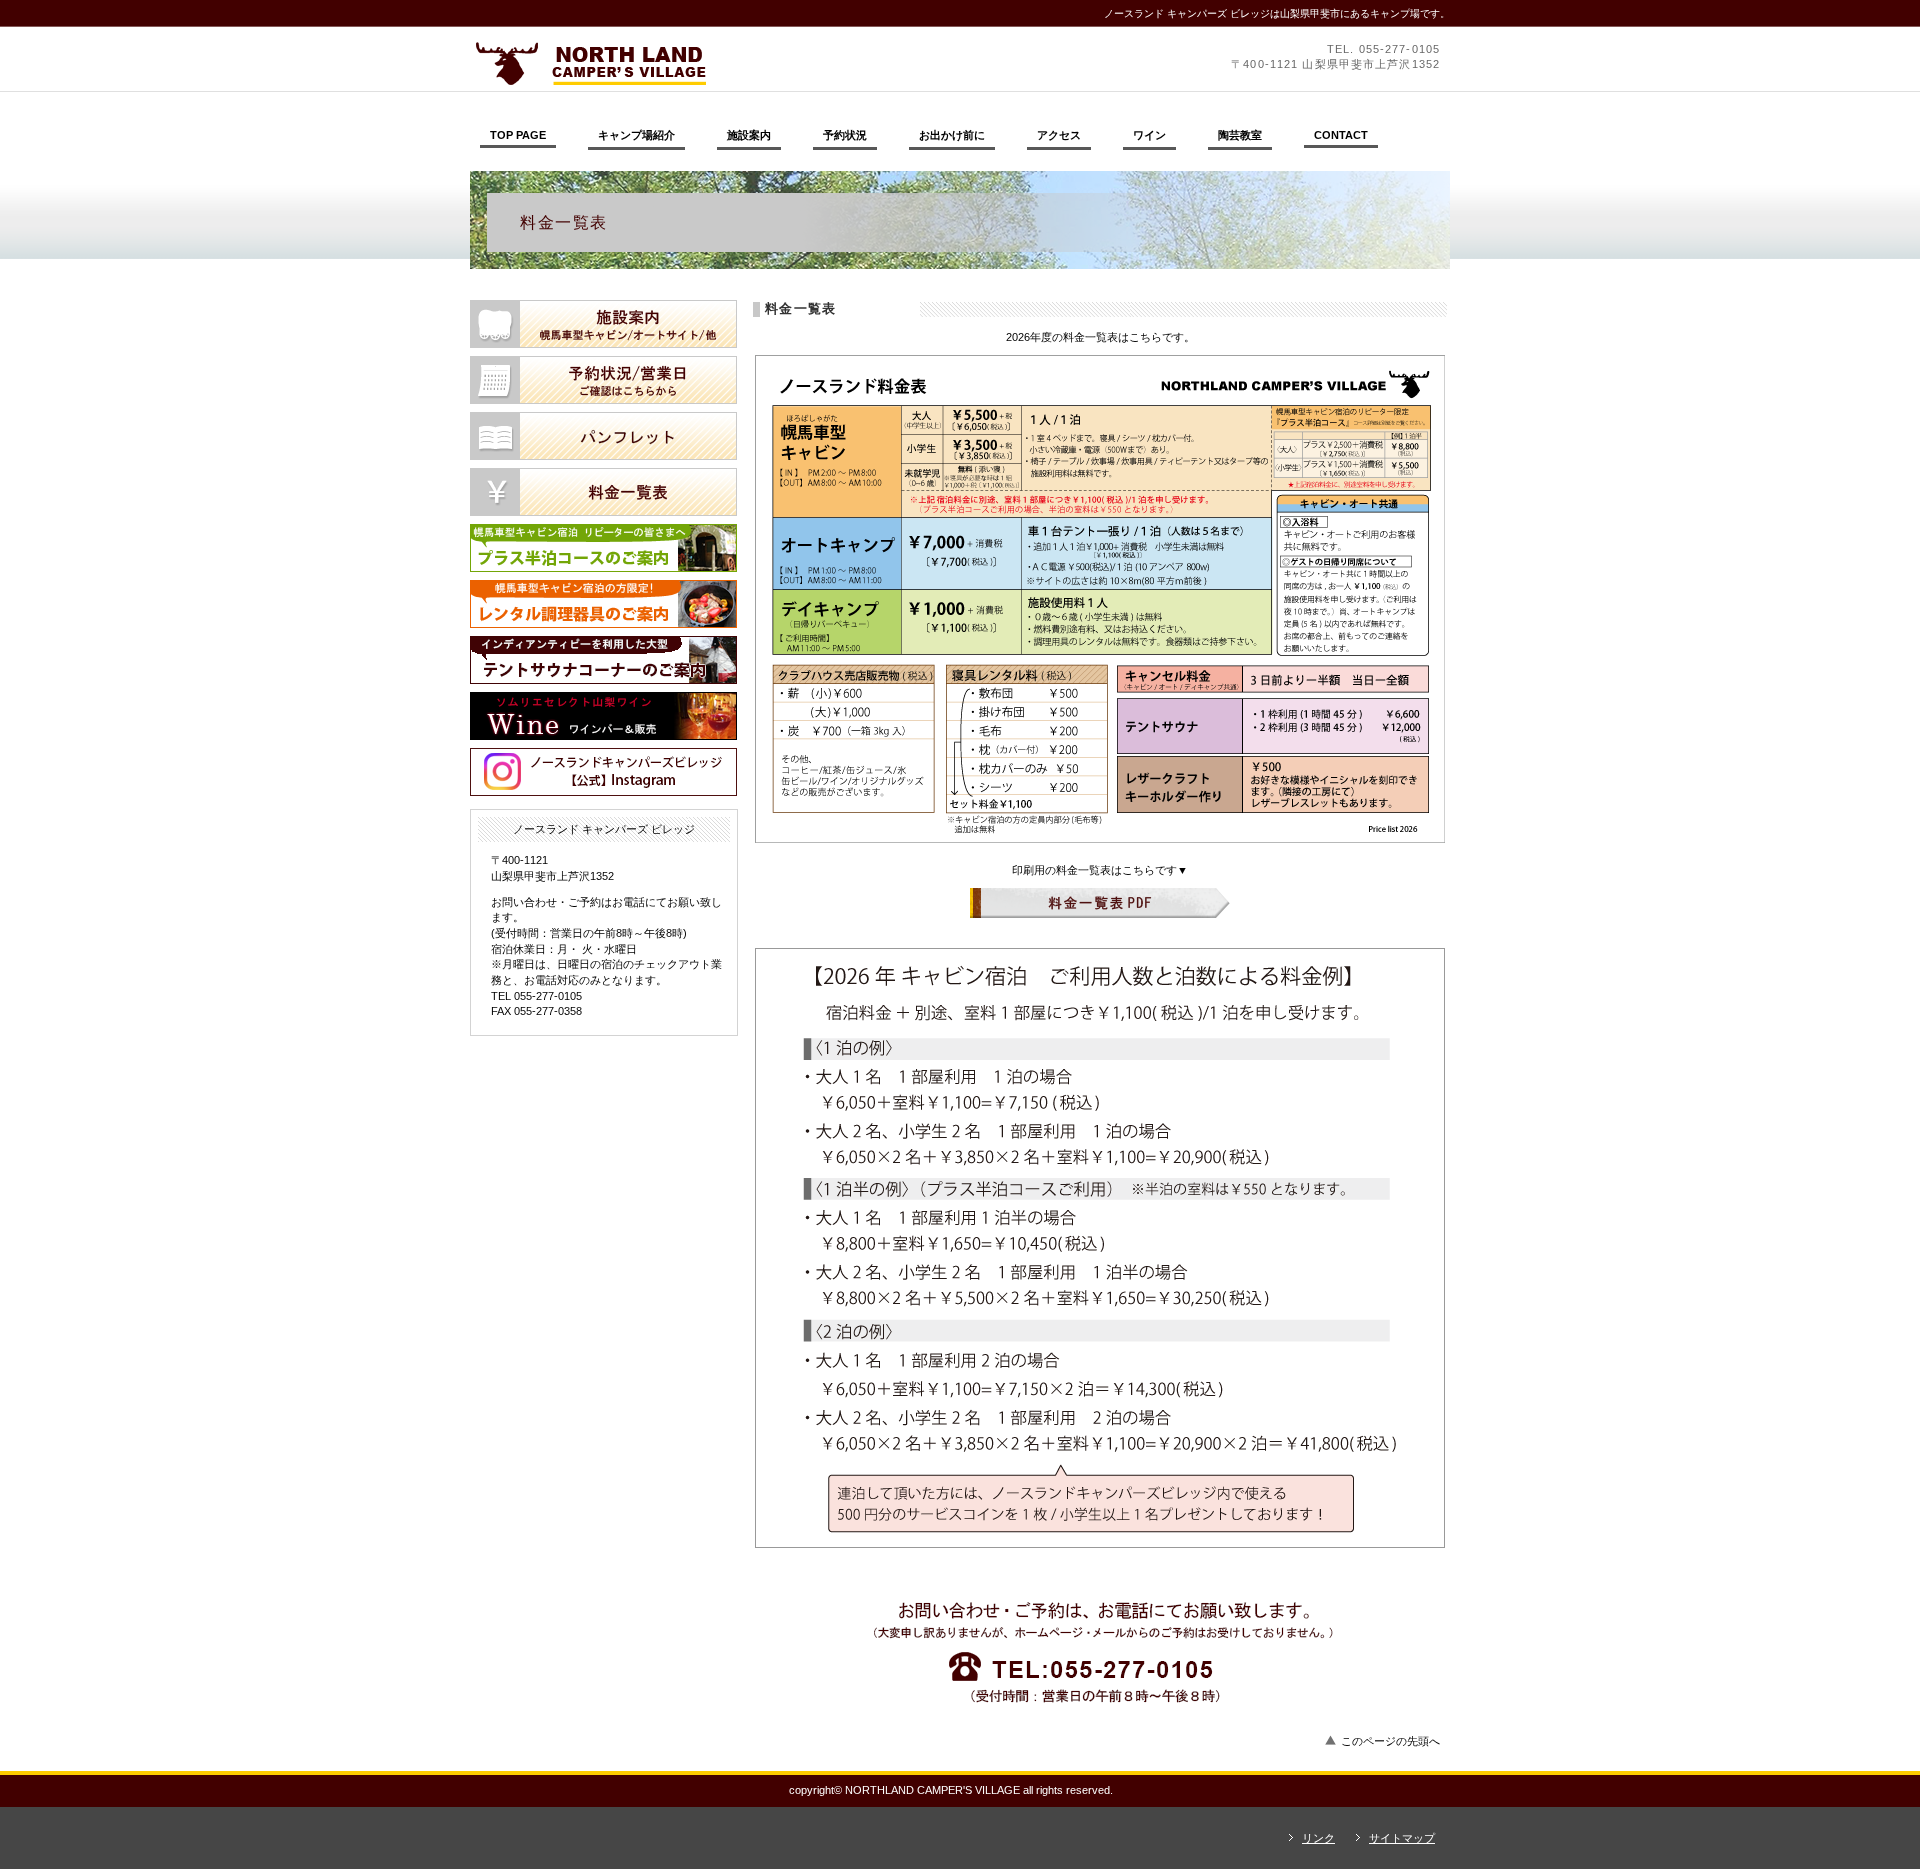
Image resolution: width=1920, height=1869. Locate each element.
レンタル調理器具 (603, 604)
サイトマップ (1402, 1838)
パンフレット (603, 436)
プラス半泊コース (603, 548)
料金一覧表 (603, 492)
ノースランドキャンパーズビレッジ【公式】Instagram (603, 772)
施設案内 (603, 324)
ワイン (603, 716)
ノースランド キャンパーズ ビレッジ (745, 63)
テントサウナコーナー (603, 660)
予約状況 (603, 380)
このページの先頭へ (1390, 1741)
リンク (1318, 1838)
